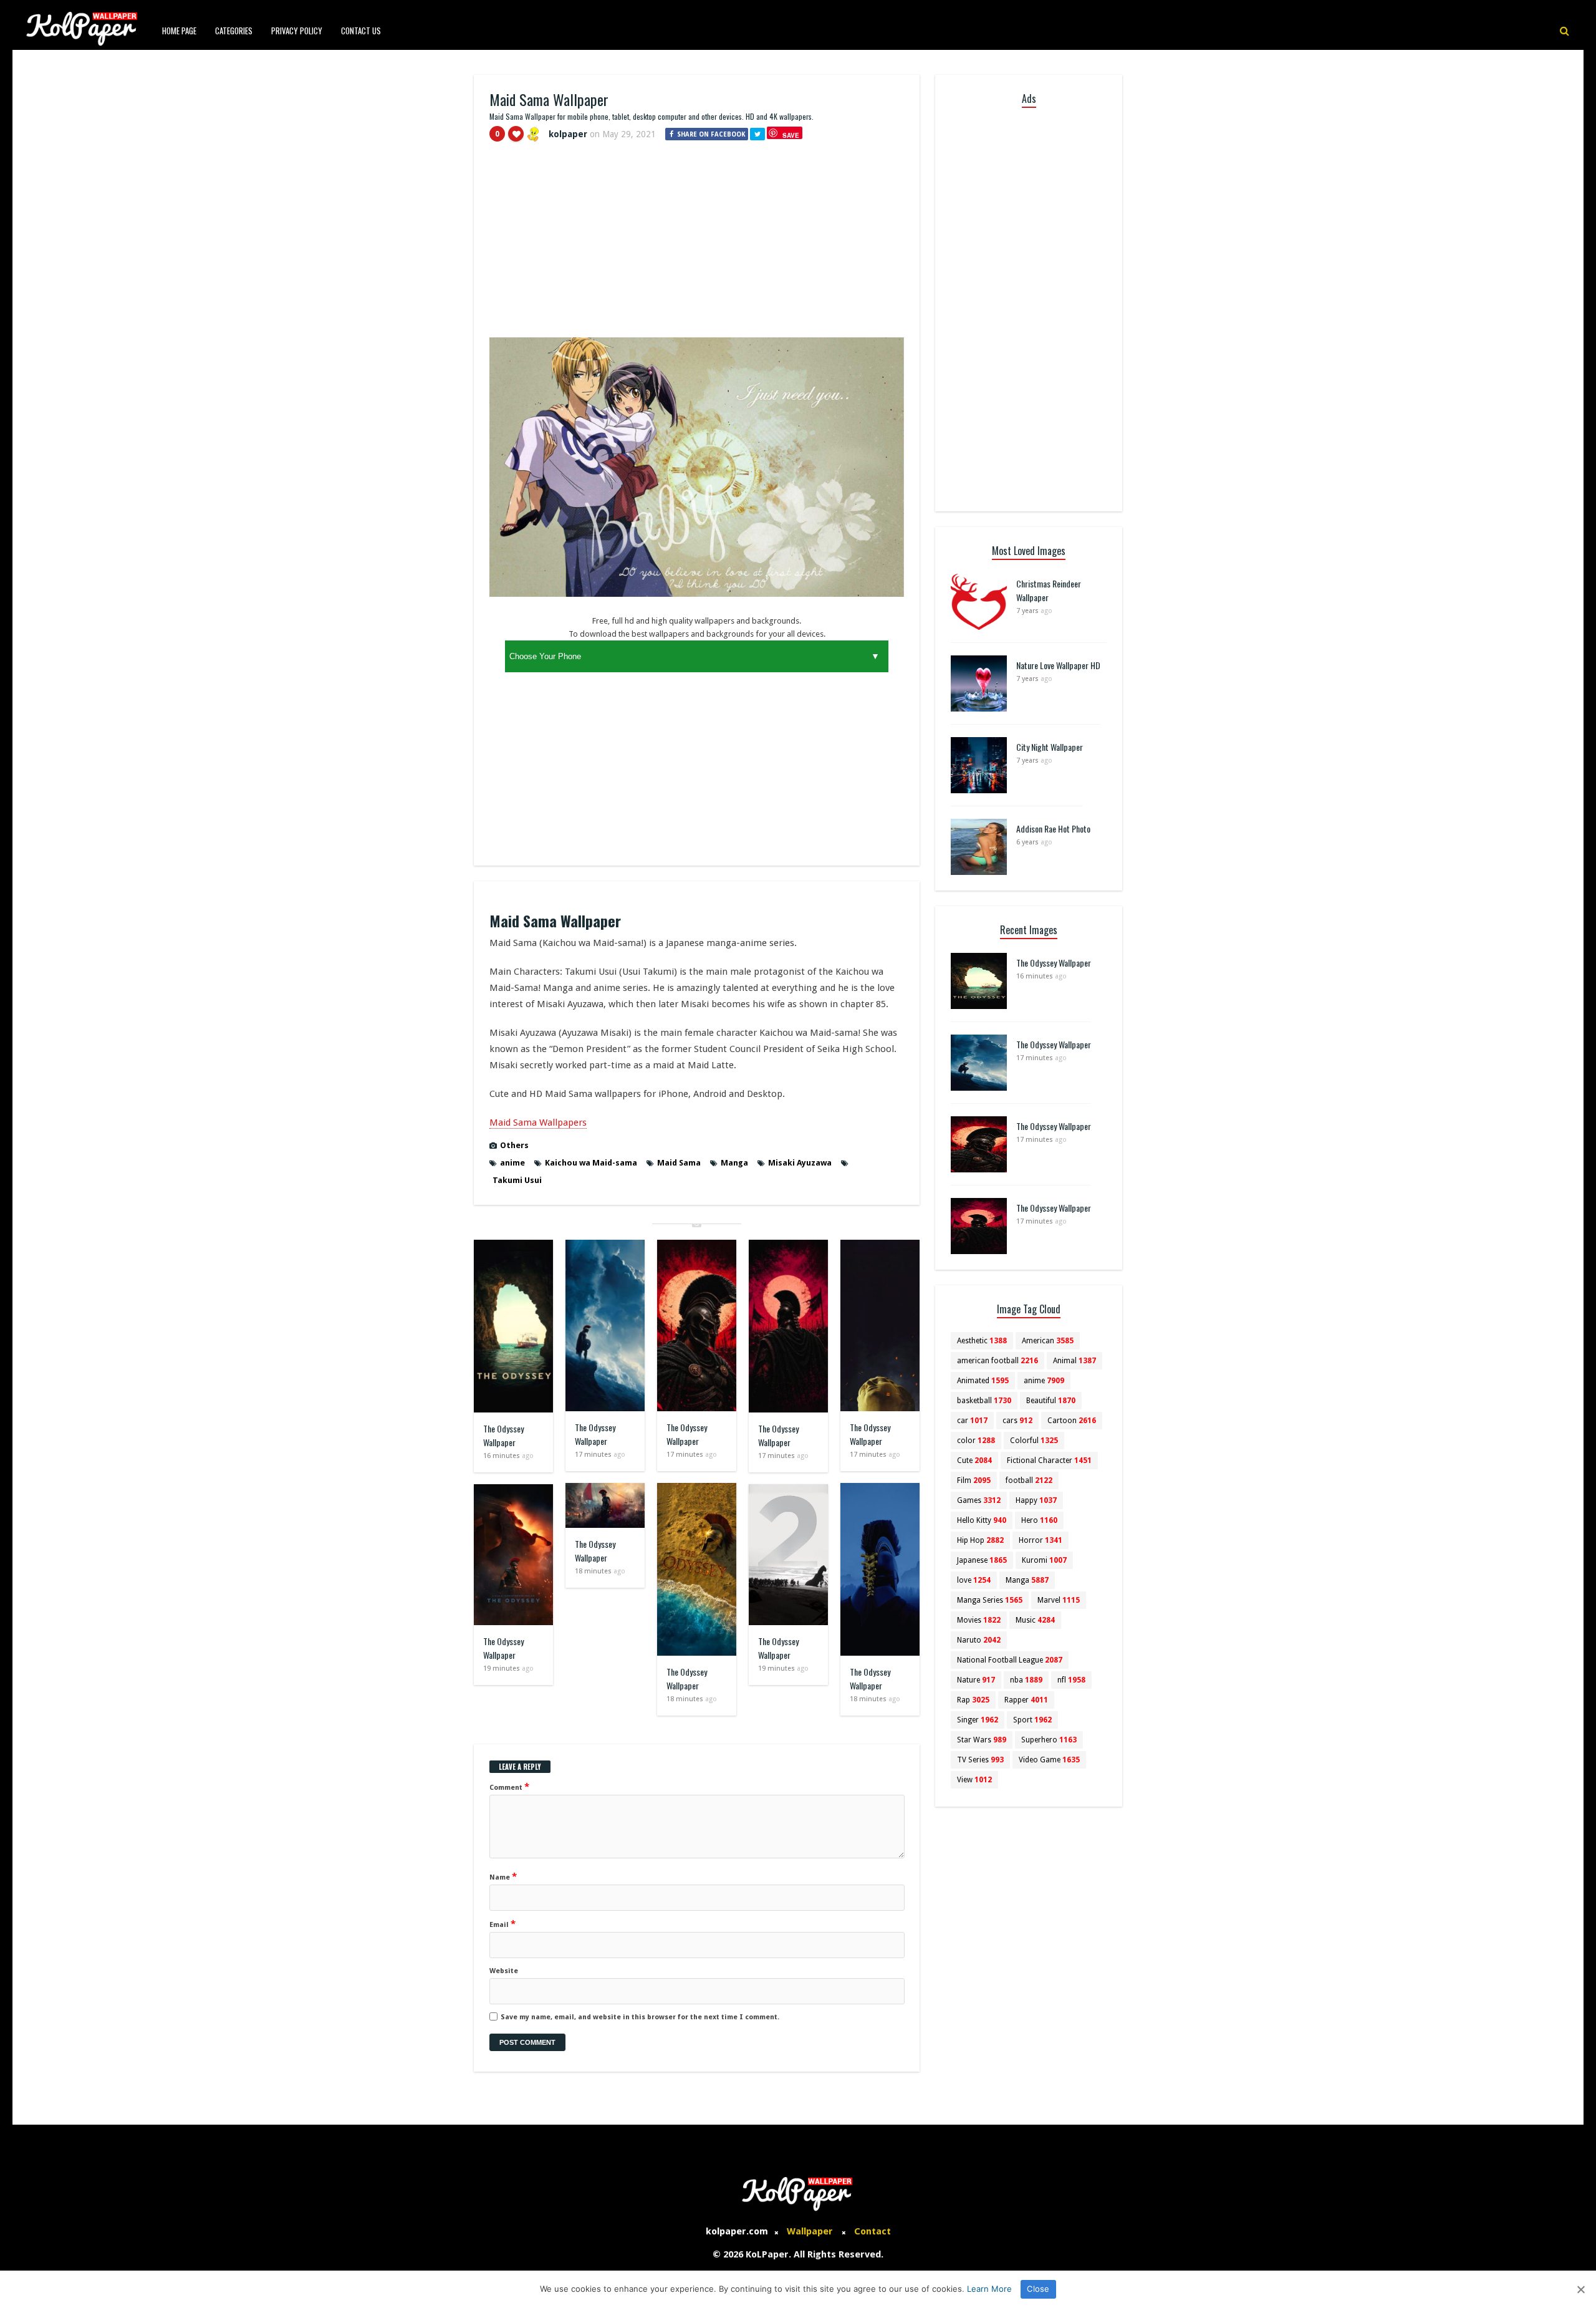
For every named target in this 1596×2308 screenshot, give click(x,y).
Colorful (1034, 1441)
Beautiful (1051, 1401)
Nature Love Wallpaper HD (1058, 665)
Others (514, 1145)
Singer (978, 1720)
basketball (984, 1401)
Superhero (1049, 1740)
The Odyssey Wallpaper (503, 1435)
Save (791, 135)
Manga (734, 1163)
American (1048, 1341)
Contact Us (361, 31)
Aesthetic (982, 1341)
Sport (1032, 1720)
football (1029, 1480)
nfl (1071, 1680)
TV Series (980, 1760)
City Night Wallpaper (1050, 747)
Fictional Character (1049, 1461)
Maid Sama (679, 1163)
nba (1026, 1680)
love (974, 1580)
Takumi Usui (517, 1180)
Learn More (989, 2289)
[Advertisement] (697, 245)
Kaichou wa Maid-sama (591, 1163)
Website (504, 1971)
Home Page (179, 31)
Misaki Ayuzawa (800, 1163)
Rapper (1026, 1700)
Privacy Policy (297, 31)
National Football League (1010, 1660)
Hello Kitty (982, 1520)
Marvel (1059, 1600)
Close (1038, 2289)
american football (997, 1361)
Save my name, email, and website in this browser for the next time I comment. (640, 2017)
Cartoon (1072, 1421)
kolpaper (568, 134)
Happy (1036, 1500)
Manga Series (990, 1600)
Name (503, 1876)
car (972, 1421)
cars (1017, 1421)
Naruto (979, 1640)
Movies (979, 1620)
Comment (509, 1787)
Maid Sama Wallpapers (538, 1123)
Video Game (1049, 1760)
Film (974, 1480)
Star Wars (982, 1740)
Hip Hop (980, 1540)
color (976, 1441)
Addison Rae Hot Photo (1053, 828)
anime (512, 1163)
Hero (1039, 1520)
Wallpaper (810, 2231)
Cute (974, 1461)
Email (502, 1924)
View (974, 1780)
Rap (973, 1700)
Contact (873, 2231)
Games (979, 1500)
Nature (976, 1680)
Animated (983, 1381)
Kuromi (1044, 1560)
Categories (234, 31)
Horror (1041, 1540)
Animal (1074, 1361)
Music (1035, 1620)
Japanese (982, 1560)
